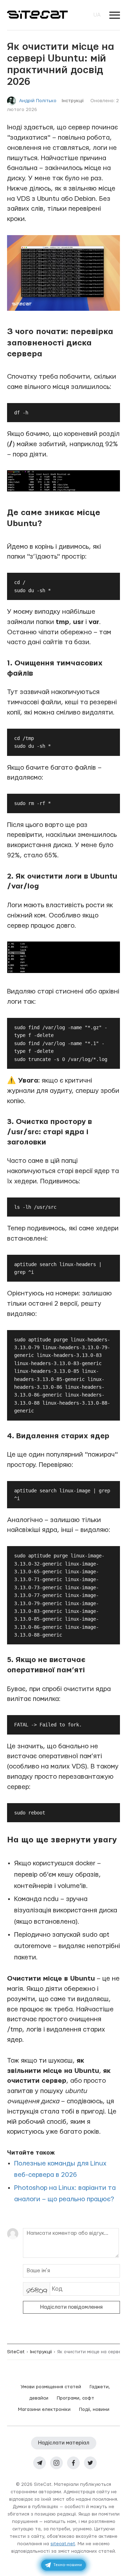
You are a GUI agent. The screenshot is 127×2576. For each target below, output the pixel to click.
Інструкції (73, 101)
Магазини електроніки (44, 2409)
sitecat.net (63, 2544)
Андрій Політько (38, 101)
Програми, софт (75, 2398)
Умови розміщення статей (51, 2387)
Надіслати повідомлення (71, 2307)
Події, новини (94, 2409)
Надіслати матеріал (64, 2443)
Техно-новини (68, 2565)
